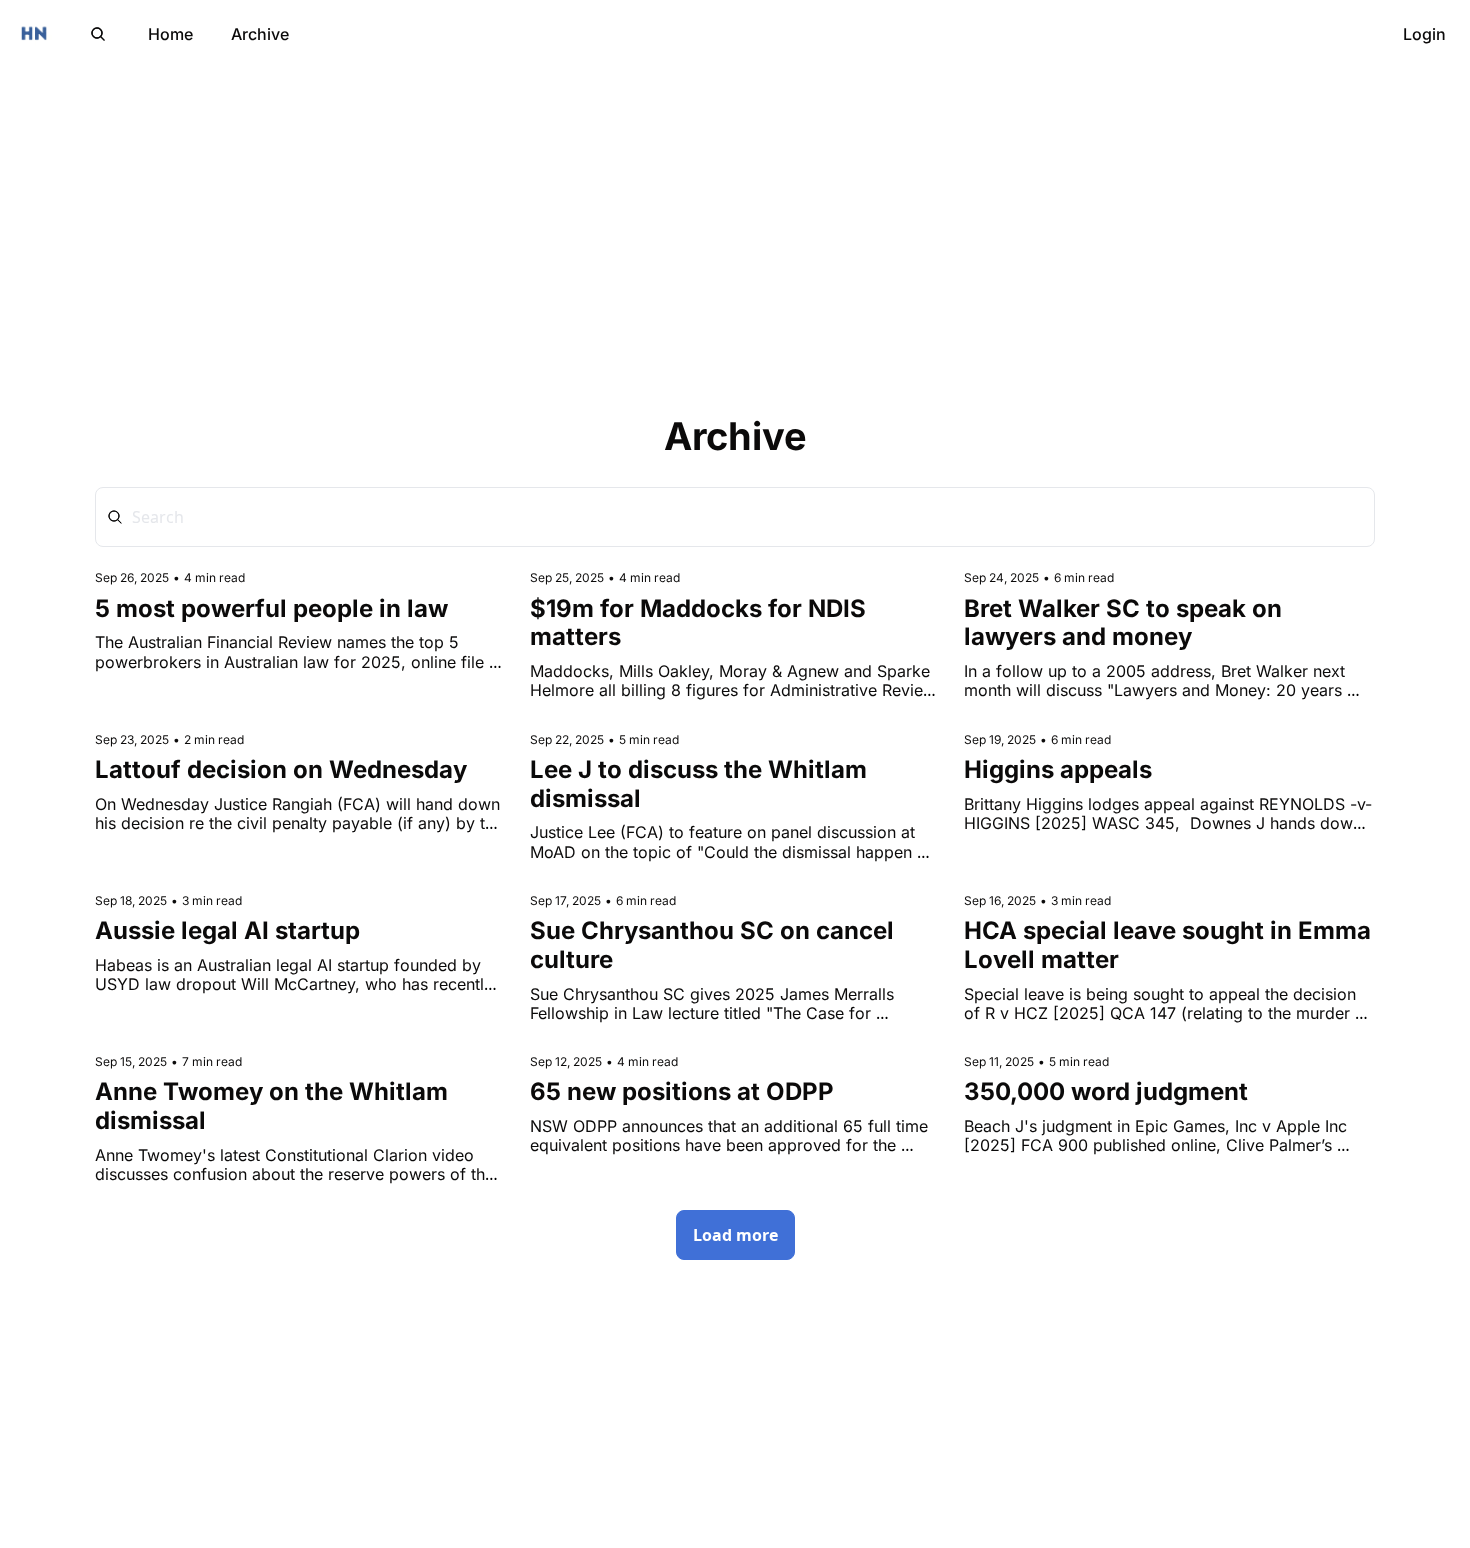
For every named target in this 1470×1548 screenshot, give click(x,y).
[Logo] (34, 34)
